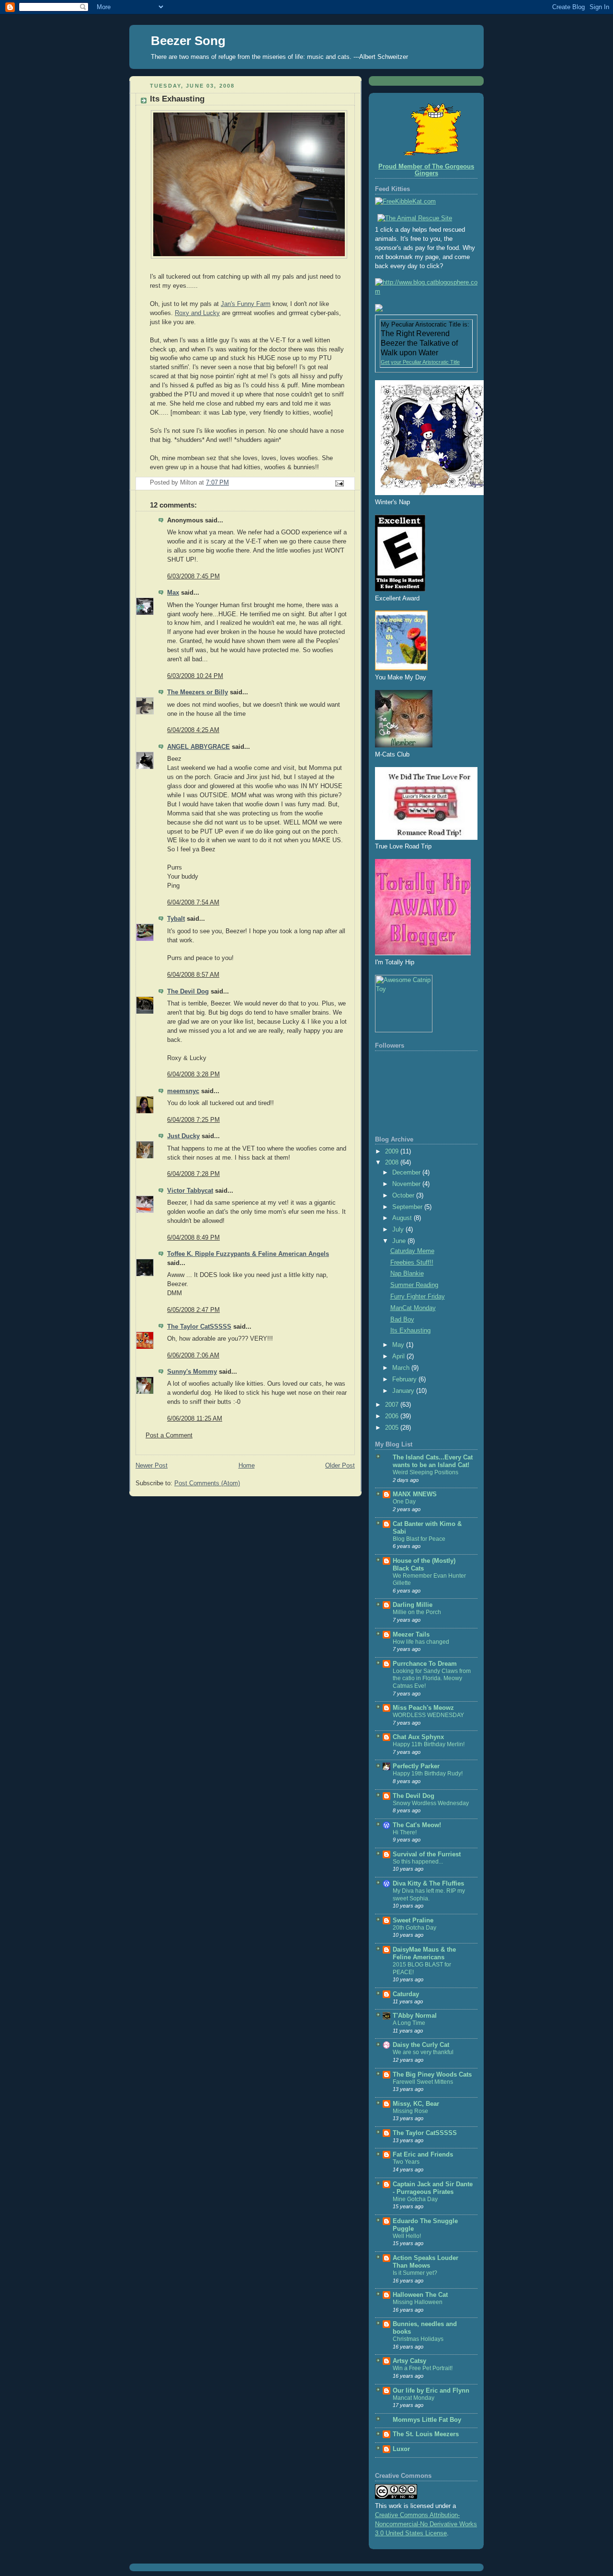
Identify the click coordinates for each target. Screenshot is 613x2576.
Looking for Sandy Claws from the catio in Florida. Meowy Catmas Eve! (432, 1678)
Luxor (401, 2449)
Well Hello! (407, 2236)
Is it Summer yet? (415, 2273)
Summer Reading (414, 1285)
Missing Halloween (418, 2302)
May (399, 1345)
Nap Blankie (407, 1274)
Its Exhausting (410, 1331)
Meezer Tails (411, 1635)
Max (173, 593)
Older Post (340, 1466)
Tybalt (176, 919)
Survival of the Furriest (427, 1854)
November (407, 1184)
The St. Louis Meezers (426, 2434)
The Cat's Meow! (417, 1825)
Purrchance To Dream (425, 1664)
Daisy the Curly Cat (421, 2045)
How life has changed (421, 1642)
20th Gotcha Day (414, 1928)
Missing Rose (410, 2111)
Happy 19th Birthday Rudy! (428, 1774)
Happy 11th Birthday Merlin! (429, 1744)
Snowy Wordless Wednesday (431, 1803)
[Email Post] (339, 483)
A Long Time (409, 2023)
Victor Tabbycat (190, 1191)
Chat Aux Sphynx (418, 1737)
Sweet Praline (413, 1921)
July (399, 1230)
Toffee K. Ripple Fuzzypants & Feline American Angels (248, 1254)
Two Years (406, 2162)
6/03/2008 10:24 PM (195, 676)
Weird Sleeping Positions (426, 1472)
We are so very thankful (423, 2052)
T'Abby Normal (415, 2016)
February (405, 1379)
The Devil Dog (188, 992)
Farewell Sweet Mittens (423, 2082)
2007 (393, 1405)
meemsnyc (183, 1091)
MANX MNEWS (415, 1494)
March (402, 1368)
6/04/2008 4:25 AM (193, 730)
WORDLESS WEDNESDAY (428, 1715)
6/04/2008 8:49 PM (193, 1238)
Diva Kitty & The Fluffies (428, 1884)
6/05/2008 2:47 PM (193, 1310)
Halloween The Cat (420, 2295)
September (408, 1207)
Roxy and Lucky (197, 313)
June (400, 1241)
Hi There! (405, 1832)
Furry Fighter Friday (418, 1297)
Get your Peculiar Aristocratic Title (420, 362)
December (407, 1173)
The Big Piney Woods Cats (432, 2075)
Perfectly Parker (416, 1766)
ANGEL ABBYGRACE (199, 747)
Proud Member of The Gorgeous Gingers (426, 170)
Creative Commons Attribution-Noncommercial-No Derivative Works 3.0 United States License (426, 2524)
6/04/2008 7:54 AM (193, 903)
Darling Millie (413, 1605)
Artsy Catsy (409, 2361)
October (404, 1196)
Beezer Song (188, 41)
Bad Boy (402, 1320)
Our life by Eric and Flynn (431, 2391)
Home (247, 1466)
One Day (404, 1502)
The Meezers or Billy (198, 692)
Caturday (406, 1994)
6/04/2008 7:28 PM (193, 1174)
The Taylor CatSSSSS (199, 1327)
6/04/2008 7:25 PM (193, 1120)
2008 (393, 1163)
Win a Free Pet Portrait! (423, 2368)
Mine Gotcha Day (415, 2199)
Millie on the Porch (417, 1612)
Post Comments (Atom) (207, 1483)
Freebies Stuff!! (412, 1263)
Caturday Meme (412, 1251)
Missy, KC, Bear (416, 2104)
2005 (393, 1428)
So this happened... (418, 1862)
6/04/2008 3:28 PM (193, 1074)
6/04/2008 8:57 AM (193, 975)
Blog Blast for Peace (419, 1539)
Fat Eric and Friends (423, 2155)
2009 (393, 1152)
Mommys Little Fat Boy (427, 2420)
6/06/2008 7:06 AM (193, 1356)
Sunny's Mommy (192, 1372)
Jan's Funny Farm (246, 304)
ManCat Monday (413, 1308)
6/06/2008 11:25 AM (195, 1419)
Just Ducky (183, 1136)
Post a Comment (169, 1435)
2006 (393, 1416)
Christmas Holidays (418, 2339)
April (399, 1356)
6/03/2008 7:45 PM (193, 576)
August (403, 1218)
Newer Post (152, 1466)
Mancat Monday (414, 2398)
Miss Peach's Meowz (423, 1708)
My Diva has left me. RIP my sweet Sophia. (429, 1895)
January (404, 1391)
